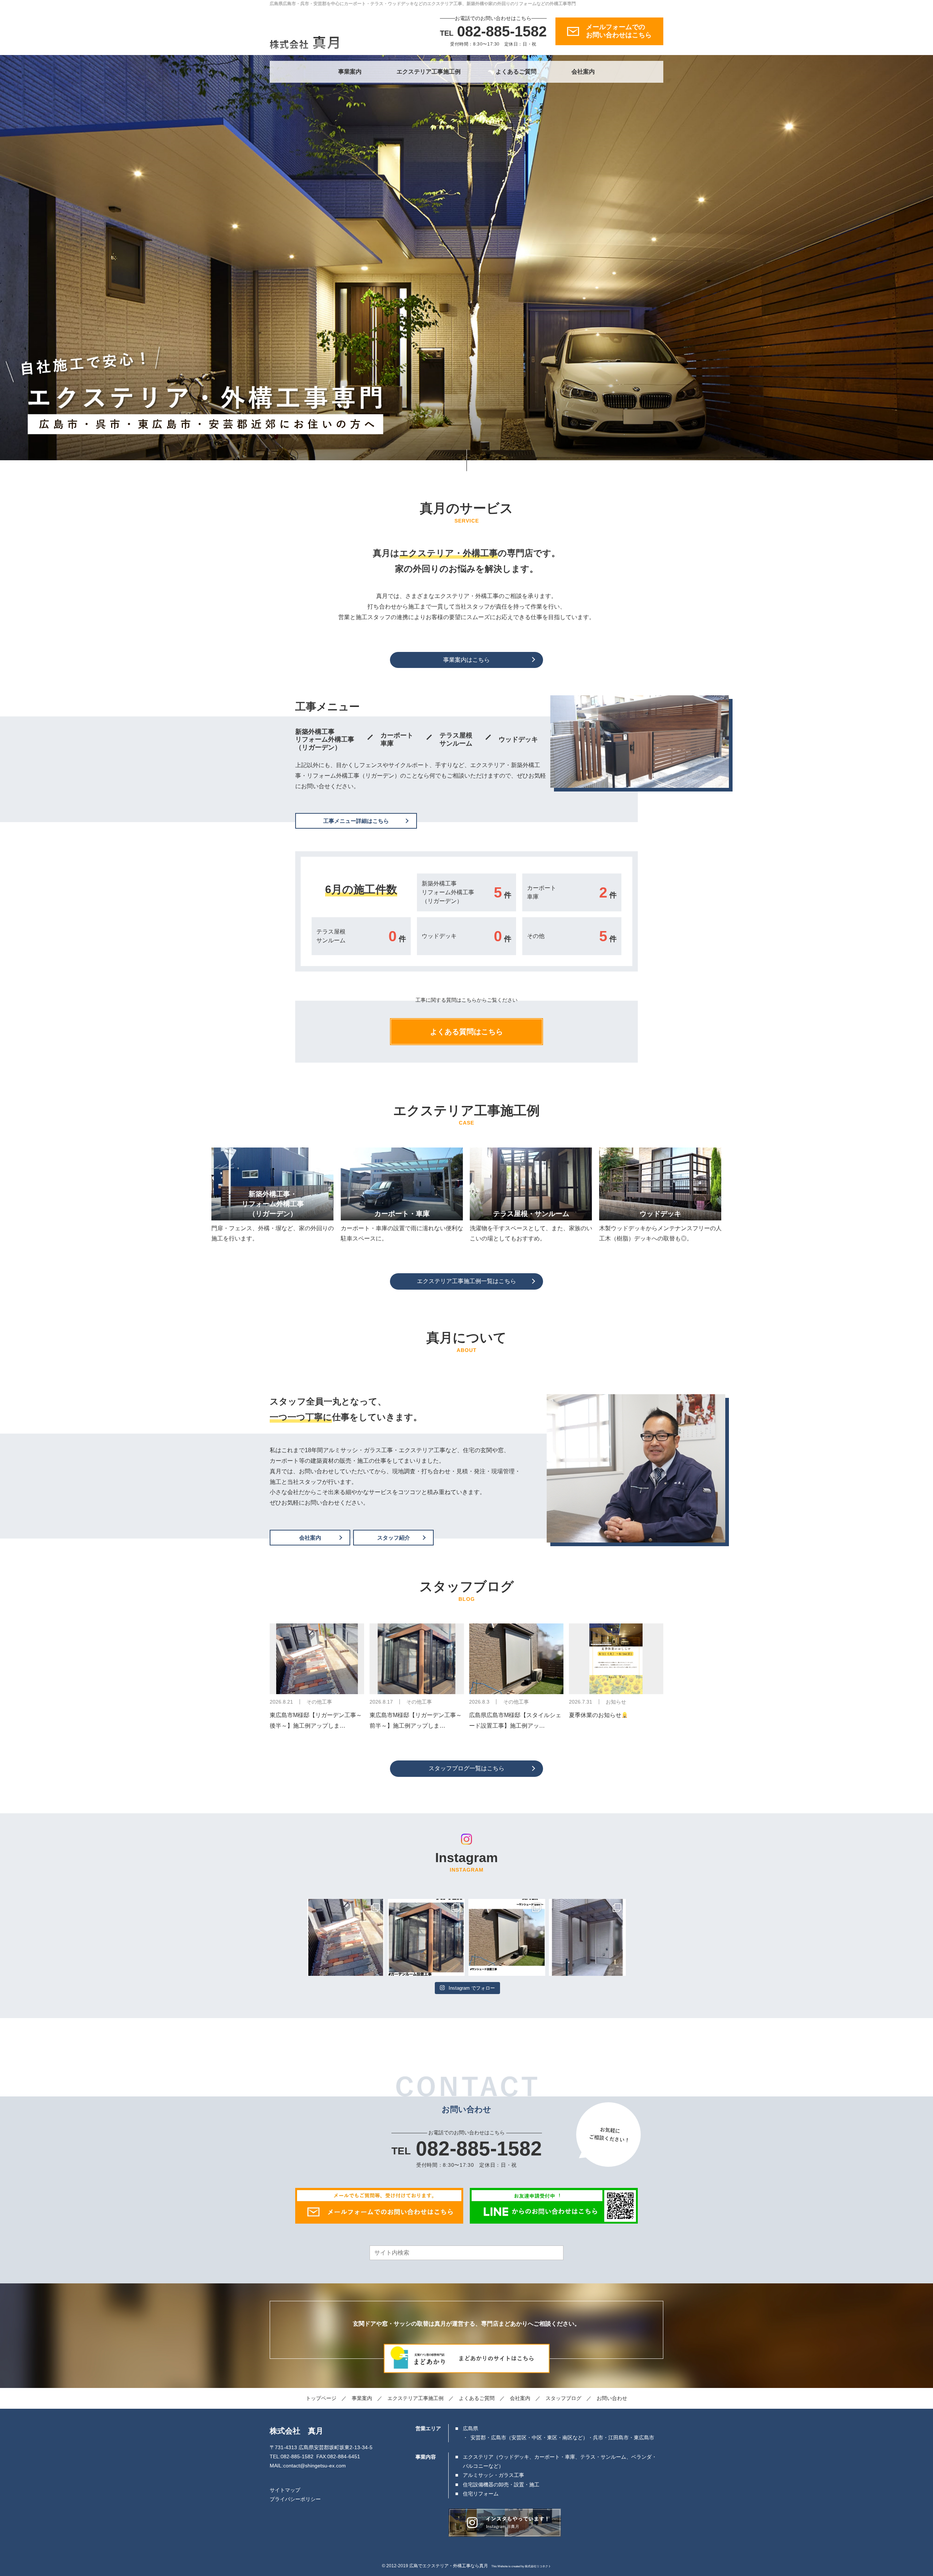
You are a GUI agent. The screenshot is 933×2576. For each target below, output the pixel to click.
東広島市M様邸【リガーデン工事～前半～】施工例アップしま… (416, 1720)
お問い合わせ (612, 2398)
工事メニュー (327, 707)
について (466, 1338)
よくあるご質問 (516, 72)
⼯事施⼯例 (415, 2398)
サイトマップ (285, 2490)
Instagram (466, 1858)
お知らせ (616, 1702)
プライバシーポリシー (295, 2499)
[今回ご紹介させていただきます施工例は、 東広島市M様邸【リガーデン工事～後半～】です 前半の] (346, 1937)
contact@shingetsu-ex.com (315, 2466)
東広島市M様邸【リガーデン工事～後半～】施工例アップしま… (316, 1720)
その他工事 (319, 1702)
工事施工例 (466, 1111)
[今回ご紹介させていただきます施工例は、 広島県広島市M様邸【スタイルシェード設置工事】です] (507, 1937)
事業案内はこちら (466, 660)
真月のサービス (466, 508)
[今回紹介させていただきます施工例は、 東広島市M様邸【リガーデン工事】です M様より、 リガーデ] (426, 1937)
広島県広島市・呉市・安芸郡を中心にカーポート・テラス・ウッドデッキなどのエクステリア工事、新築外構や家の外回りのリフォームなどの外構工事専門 (423, 4)
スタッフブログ (467, 1586)
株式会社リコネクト (538, 2566)
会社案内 (583, 72)
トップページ (321, 2398)
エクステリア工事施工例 (429, 72)
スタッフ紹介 (394, 1538)
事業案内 (350, 72)
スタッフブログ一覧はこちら (466, 1768)
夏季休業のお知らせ (595, 1715)
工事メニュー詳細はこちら (356, 821)
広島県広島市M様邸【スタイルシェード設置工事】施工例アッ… (515, 1720)
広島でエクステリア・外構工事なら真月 (449, 2566)
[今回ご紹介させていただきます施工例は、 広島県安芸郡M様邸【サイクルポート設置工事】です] (587, 1937)
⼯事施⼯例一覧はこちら (466, 1281)
